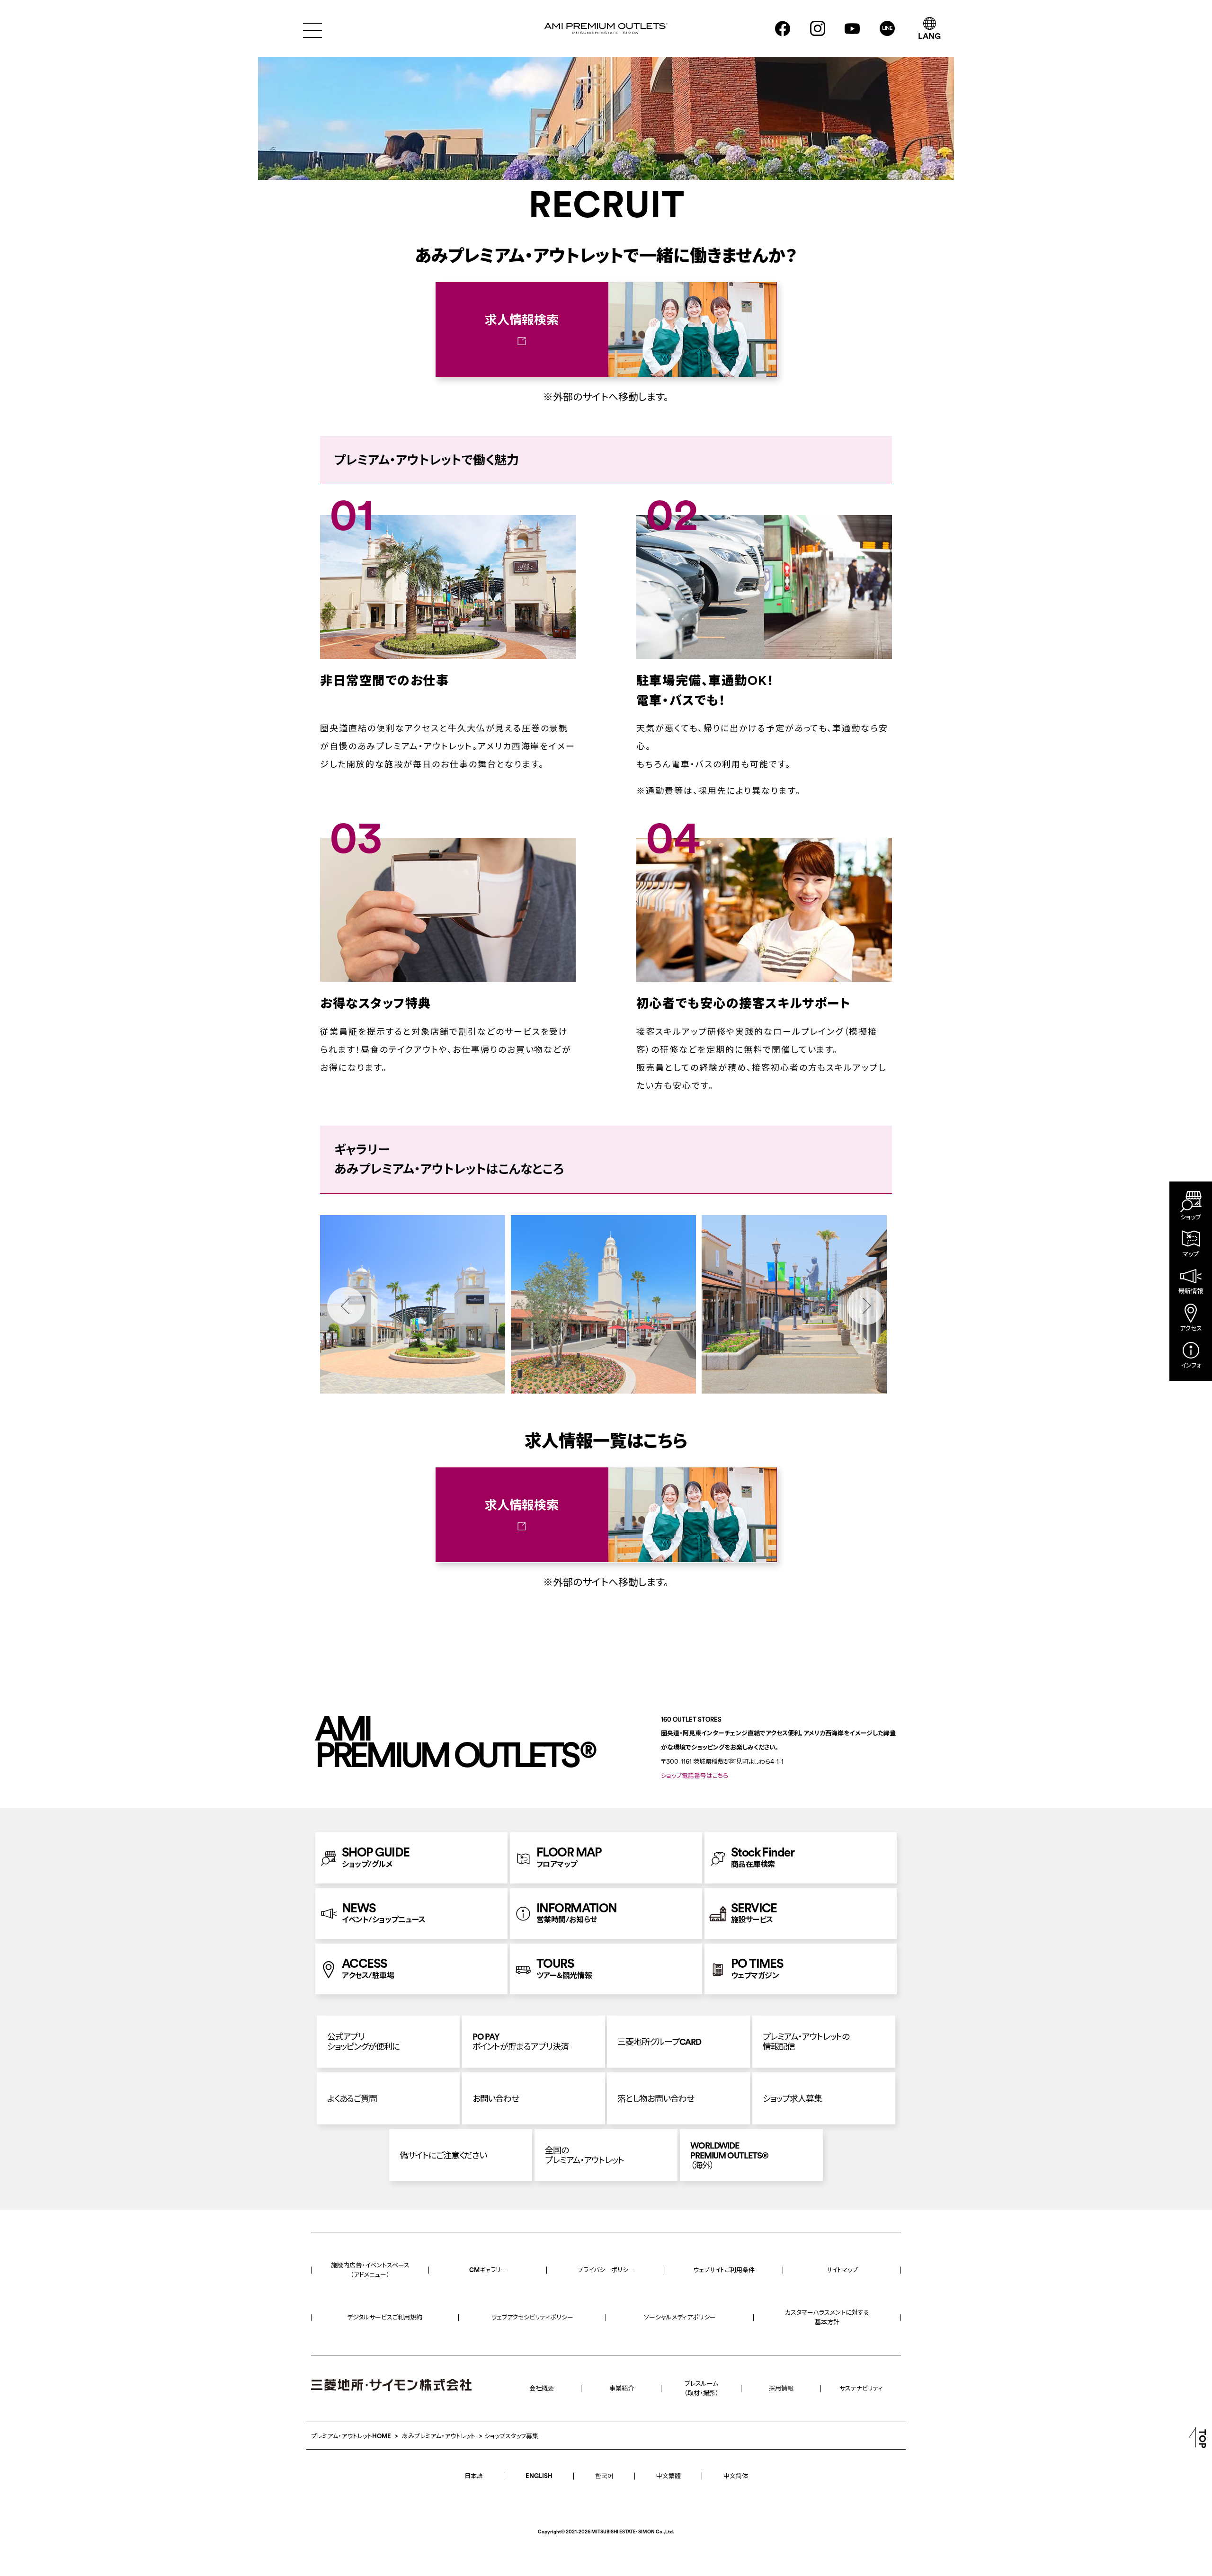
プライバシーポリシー (606, 2270)
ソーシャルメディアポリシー (680, 2317)
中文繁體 (668, 2476)
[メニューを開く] (312, 29)
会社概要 (542, 2388)
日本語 (474, 2476)
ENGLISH (539, 2476)
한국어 (604, 2476)
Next (866, 1306)
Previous (346, 1306)
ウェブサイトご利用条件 (724, 2270)
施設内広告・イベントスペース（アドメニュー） (370, 2270)
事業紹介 (622, 2388)
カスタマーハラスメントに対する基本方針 (827, 2317)
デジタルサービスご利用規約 (385, 2317)
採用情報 (781, 2388)
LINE (887, 28)
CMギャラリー (488, 2270)
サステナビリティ (861, 2388)
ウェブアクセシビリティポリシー (532, 2317)
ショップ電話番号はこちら (695, 1776)
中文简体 (736, 2476)
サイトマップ (842, 2270)
